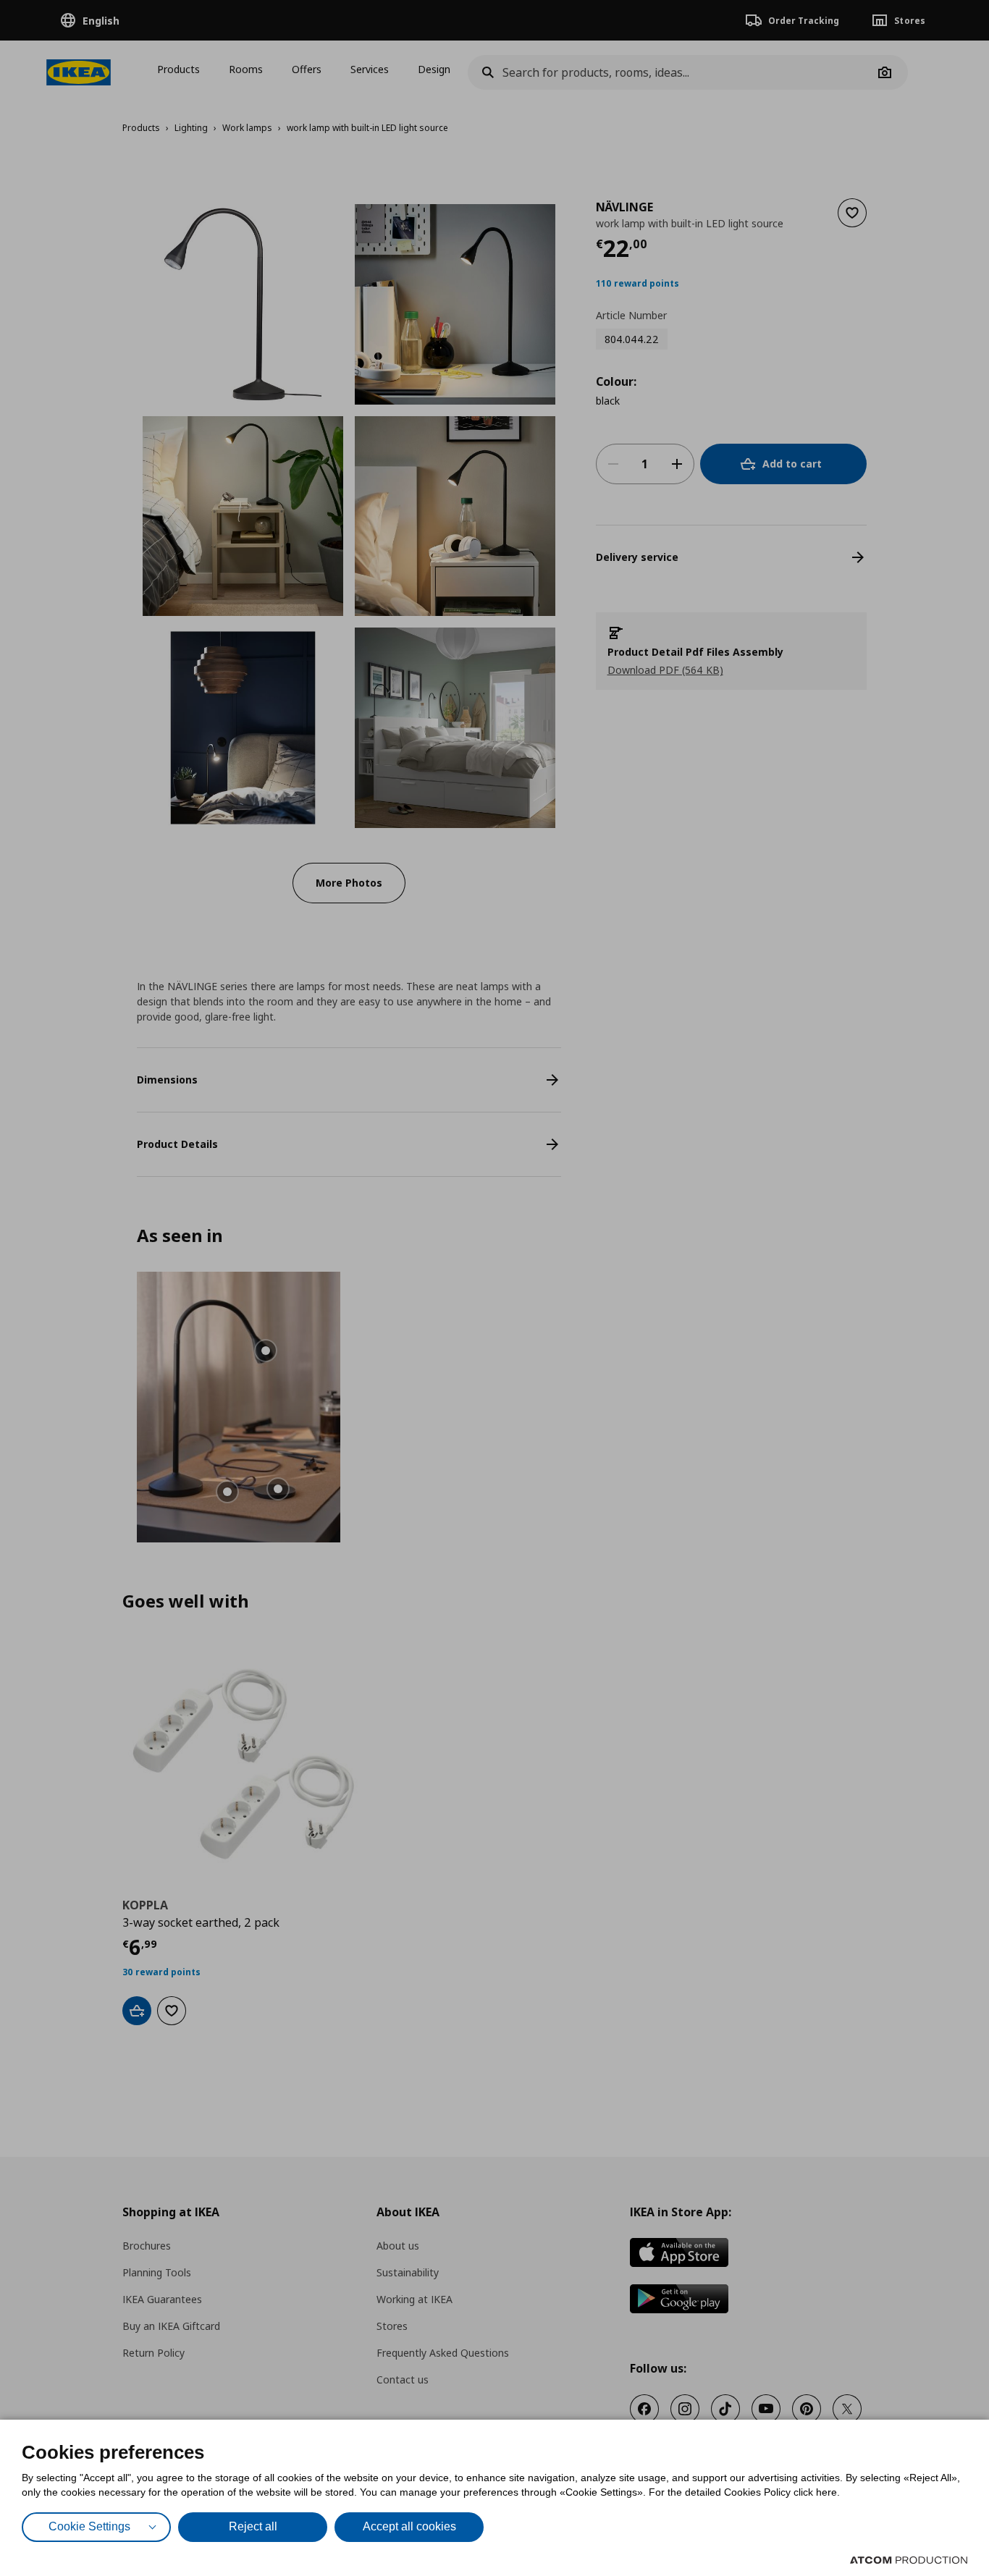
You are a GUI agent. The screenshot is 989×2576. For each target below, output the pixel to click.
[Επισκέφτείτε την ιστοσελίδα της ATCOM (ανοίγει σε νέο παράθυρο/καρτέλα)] (909, 2560)
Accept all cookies (409, 2526)
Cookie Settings (89, 2526)
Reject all (253, 2526)
